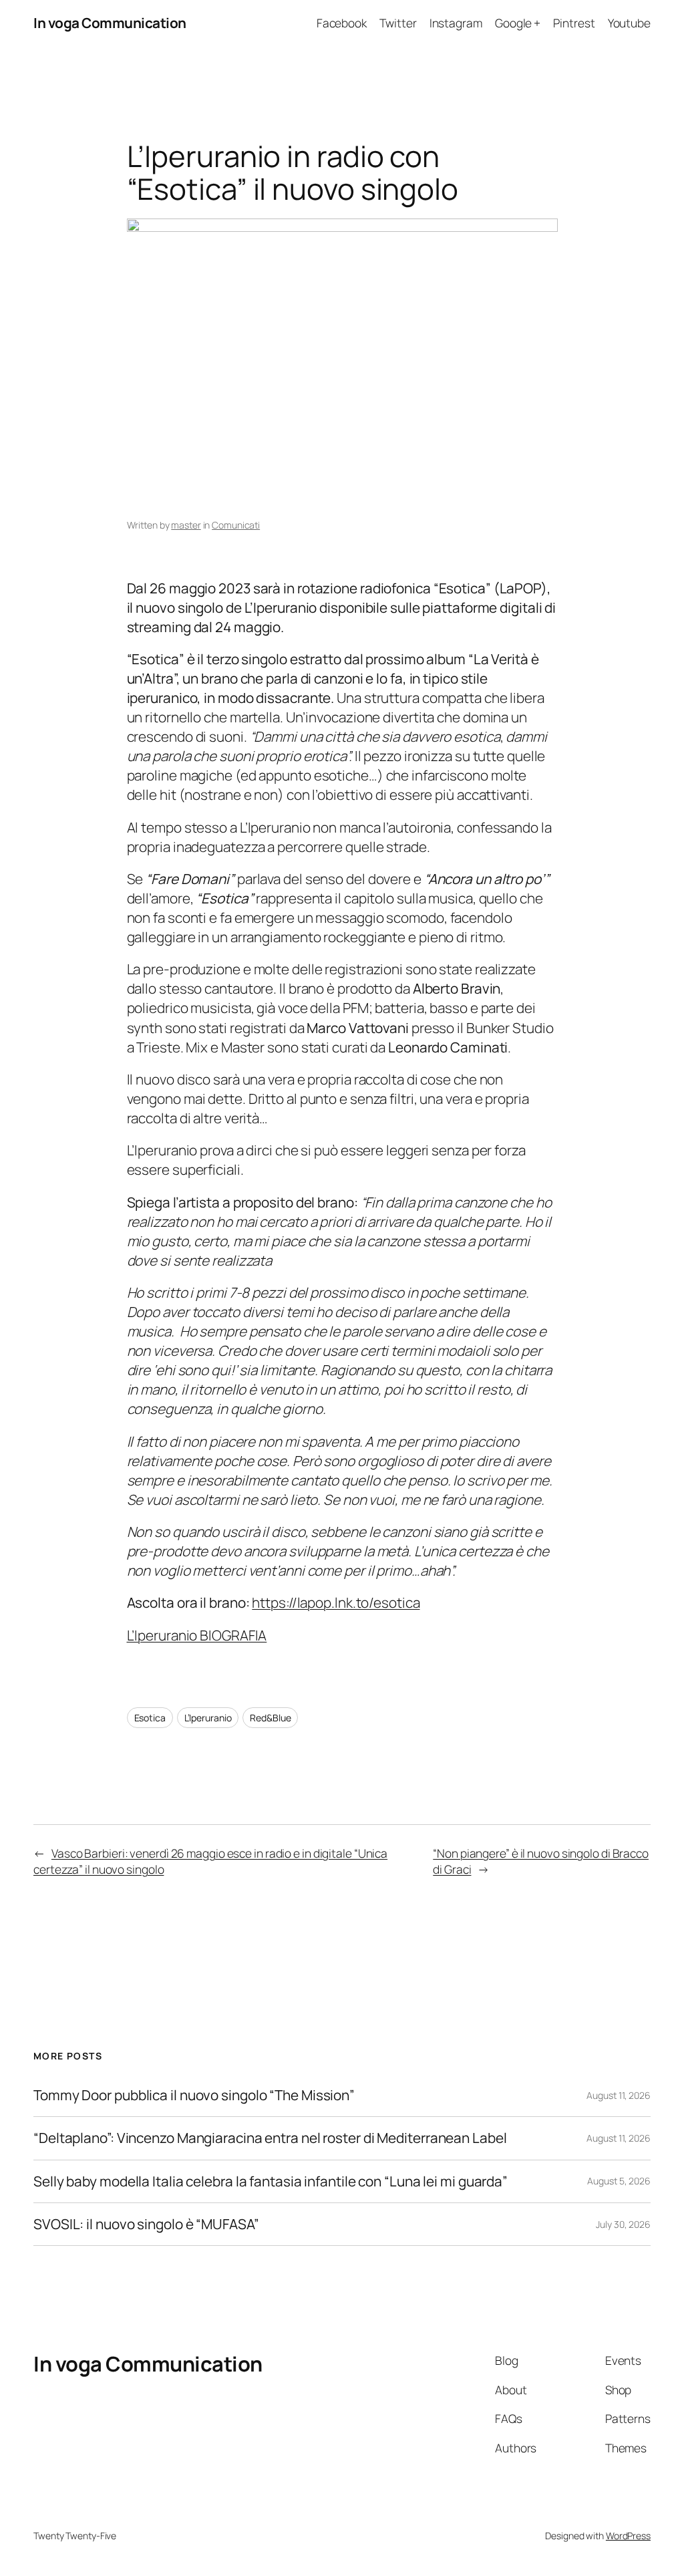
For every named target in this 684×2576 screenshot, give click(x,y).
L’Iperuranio (208, 1718)
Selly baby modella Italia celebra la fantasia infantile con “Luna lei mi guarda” (271, 2181)
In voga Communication (110, 23)
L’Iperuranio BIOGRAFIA (197, 1635)
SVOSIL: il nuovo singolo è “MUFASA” (146, 2224)
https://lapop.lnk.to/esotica (336, 1602)
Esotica (150, 1718)
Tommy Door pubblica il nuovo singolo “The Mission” (194, 2095)
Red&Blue (270, 1718)
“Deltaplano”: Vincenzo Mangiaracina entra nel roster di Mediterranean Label (270, 2138)
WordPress (628, 2536)
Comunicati (236, 525)
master (186, 525)
